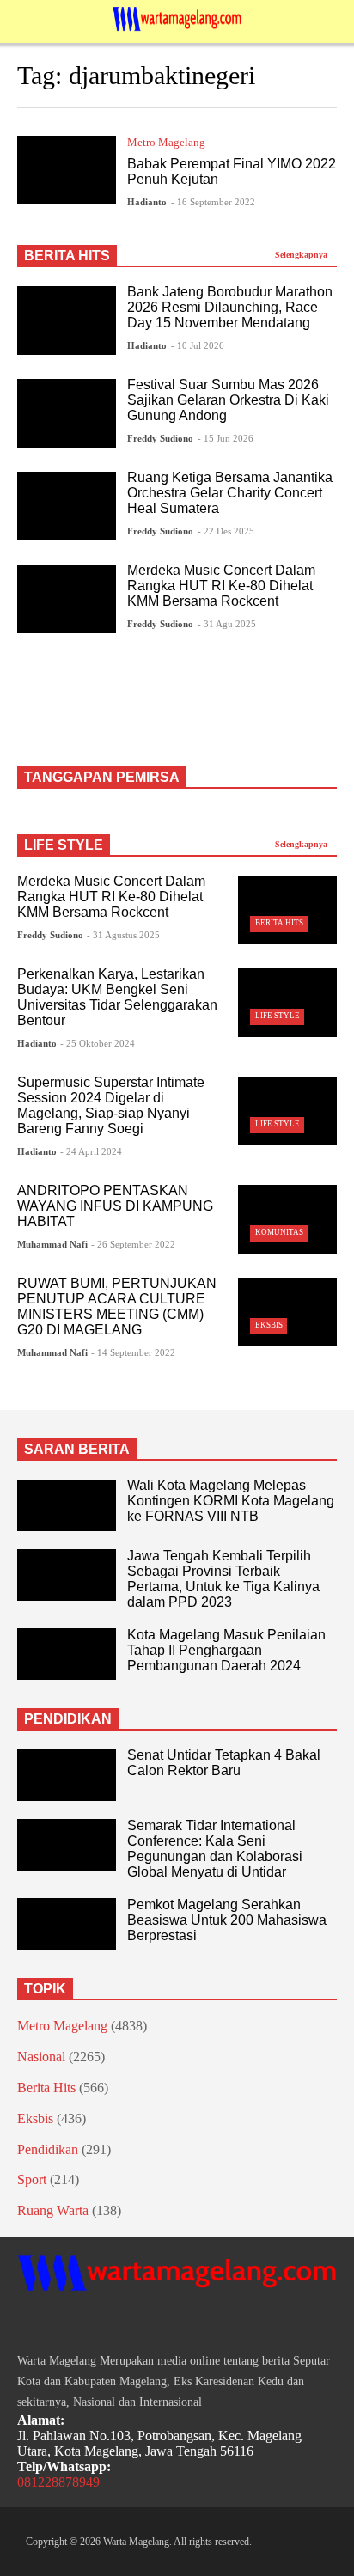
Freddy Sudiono (160, 438)
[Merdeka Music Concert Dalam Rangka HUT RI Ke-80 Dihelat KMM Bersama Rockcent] (67, 599)
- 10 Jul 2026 (198, 345)
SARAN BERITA (77, 1449)
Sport (32, 2179)
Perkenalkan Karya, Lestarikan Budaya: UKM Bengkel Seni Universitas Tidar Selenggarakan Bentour (117, 997)
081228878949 (58, 2482)
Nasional (41, 2057)
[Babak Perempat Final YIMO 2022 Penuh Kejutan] (67, 170)
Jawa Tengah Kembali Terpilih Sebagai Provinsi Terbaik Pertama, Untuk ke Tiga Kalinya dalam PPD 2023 (223, 1579)
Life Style (278, 1016)
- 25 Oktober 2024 (98, 1043)
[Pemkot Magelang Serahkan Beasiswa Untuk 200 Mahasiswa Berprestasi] (67, 1924)
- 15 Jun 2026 (226, 438)
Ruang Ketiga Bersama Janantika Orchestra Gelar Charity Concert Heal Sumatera (230, 493)
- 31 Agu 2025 (227, 624)
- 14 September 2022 (133, 1352)
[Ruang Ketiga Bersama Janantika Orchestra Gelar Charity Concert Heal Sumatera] (67, 506)
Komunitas (279, 1232)
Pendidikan (48, 2149)
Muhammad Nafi (52, 1244)
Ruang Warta (53, 2210)
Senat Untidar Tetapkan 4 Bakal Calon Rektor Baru (224, 1763)
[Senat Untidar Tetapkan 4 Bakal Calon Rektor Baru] (67, 1775)
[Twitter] (86, 2324)
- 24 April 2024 (91, 1151)
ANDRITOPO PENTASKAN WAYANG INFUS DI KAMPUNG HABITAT (115, 1206)
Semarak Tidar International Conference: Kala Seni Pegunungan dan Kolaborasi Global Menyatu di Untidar (215, 1849)
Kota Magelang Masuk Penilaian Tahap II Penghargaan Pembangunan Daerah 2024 (226, 1650)
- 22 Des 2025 (226, 531)
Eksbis (269, 1325)
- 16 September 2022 (213, 202)
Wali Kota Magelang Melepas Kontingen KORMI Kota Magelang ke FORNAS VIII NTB (231, 1501)
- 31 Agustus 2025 (123, 935)
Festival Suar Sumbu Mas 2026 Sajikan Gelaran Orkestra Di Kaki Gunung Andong (228, 400)
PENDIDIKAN (68, 1719)
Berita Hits (279, 923)
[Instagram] (55, 2324)
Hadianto (147, 202)
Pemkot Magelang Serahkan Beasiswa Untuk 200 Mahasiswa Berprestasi (227, 1920)
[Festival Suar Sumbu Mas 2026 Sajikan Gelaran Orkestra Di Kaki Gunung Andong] (67, 413)
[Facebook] (24, 2324)
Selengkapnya (302, 255)
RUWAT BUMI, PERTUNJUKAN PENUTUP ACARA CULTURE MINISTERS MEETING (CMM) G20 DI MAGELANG (117, 1306)
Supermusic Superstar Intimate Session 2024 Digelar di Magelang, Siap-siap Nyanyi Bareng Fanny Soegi (111, 1105)
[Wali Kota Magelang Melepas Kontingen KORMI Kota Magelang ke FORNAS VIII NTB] (67, 1505)
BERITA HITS (67, 256)
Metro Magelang (166, 142)
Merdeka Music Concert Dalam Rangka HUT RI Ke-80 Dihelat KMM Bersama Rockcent (221, 586)
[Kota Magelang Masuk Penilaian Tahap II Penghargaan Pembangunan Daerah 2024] (67, 1654)
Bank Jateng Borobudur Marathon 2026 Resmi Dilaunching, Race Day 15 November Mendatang (230, 307)
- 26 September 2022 (133, 1244)
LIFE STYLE (64, 845)
